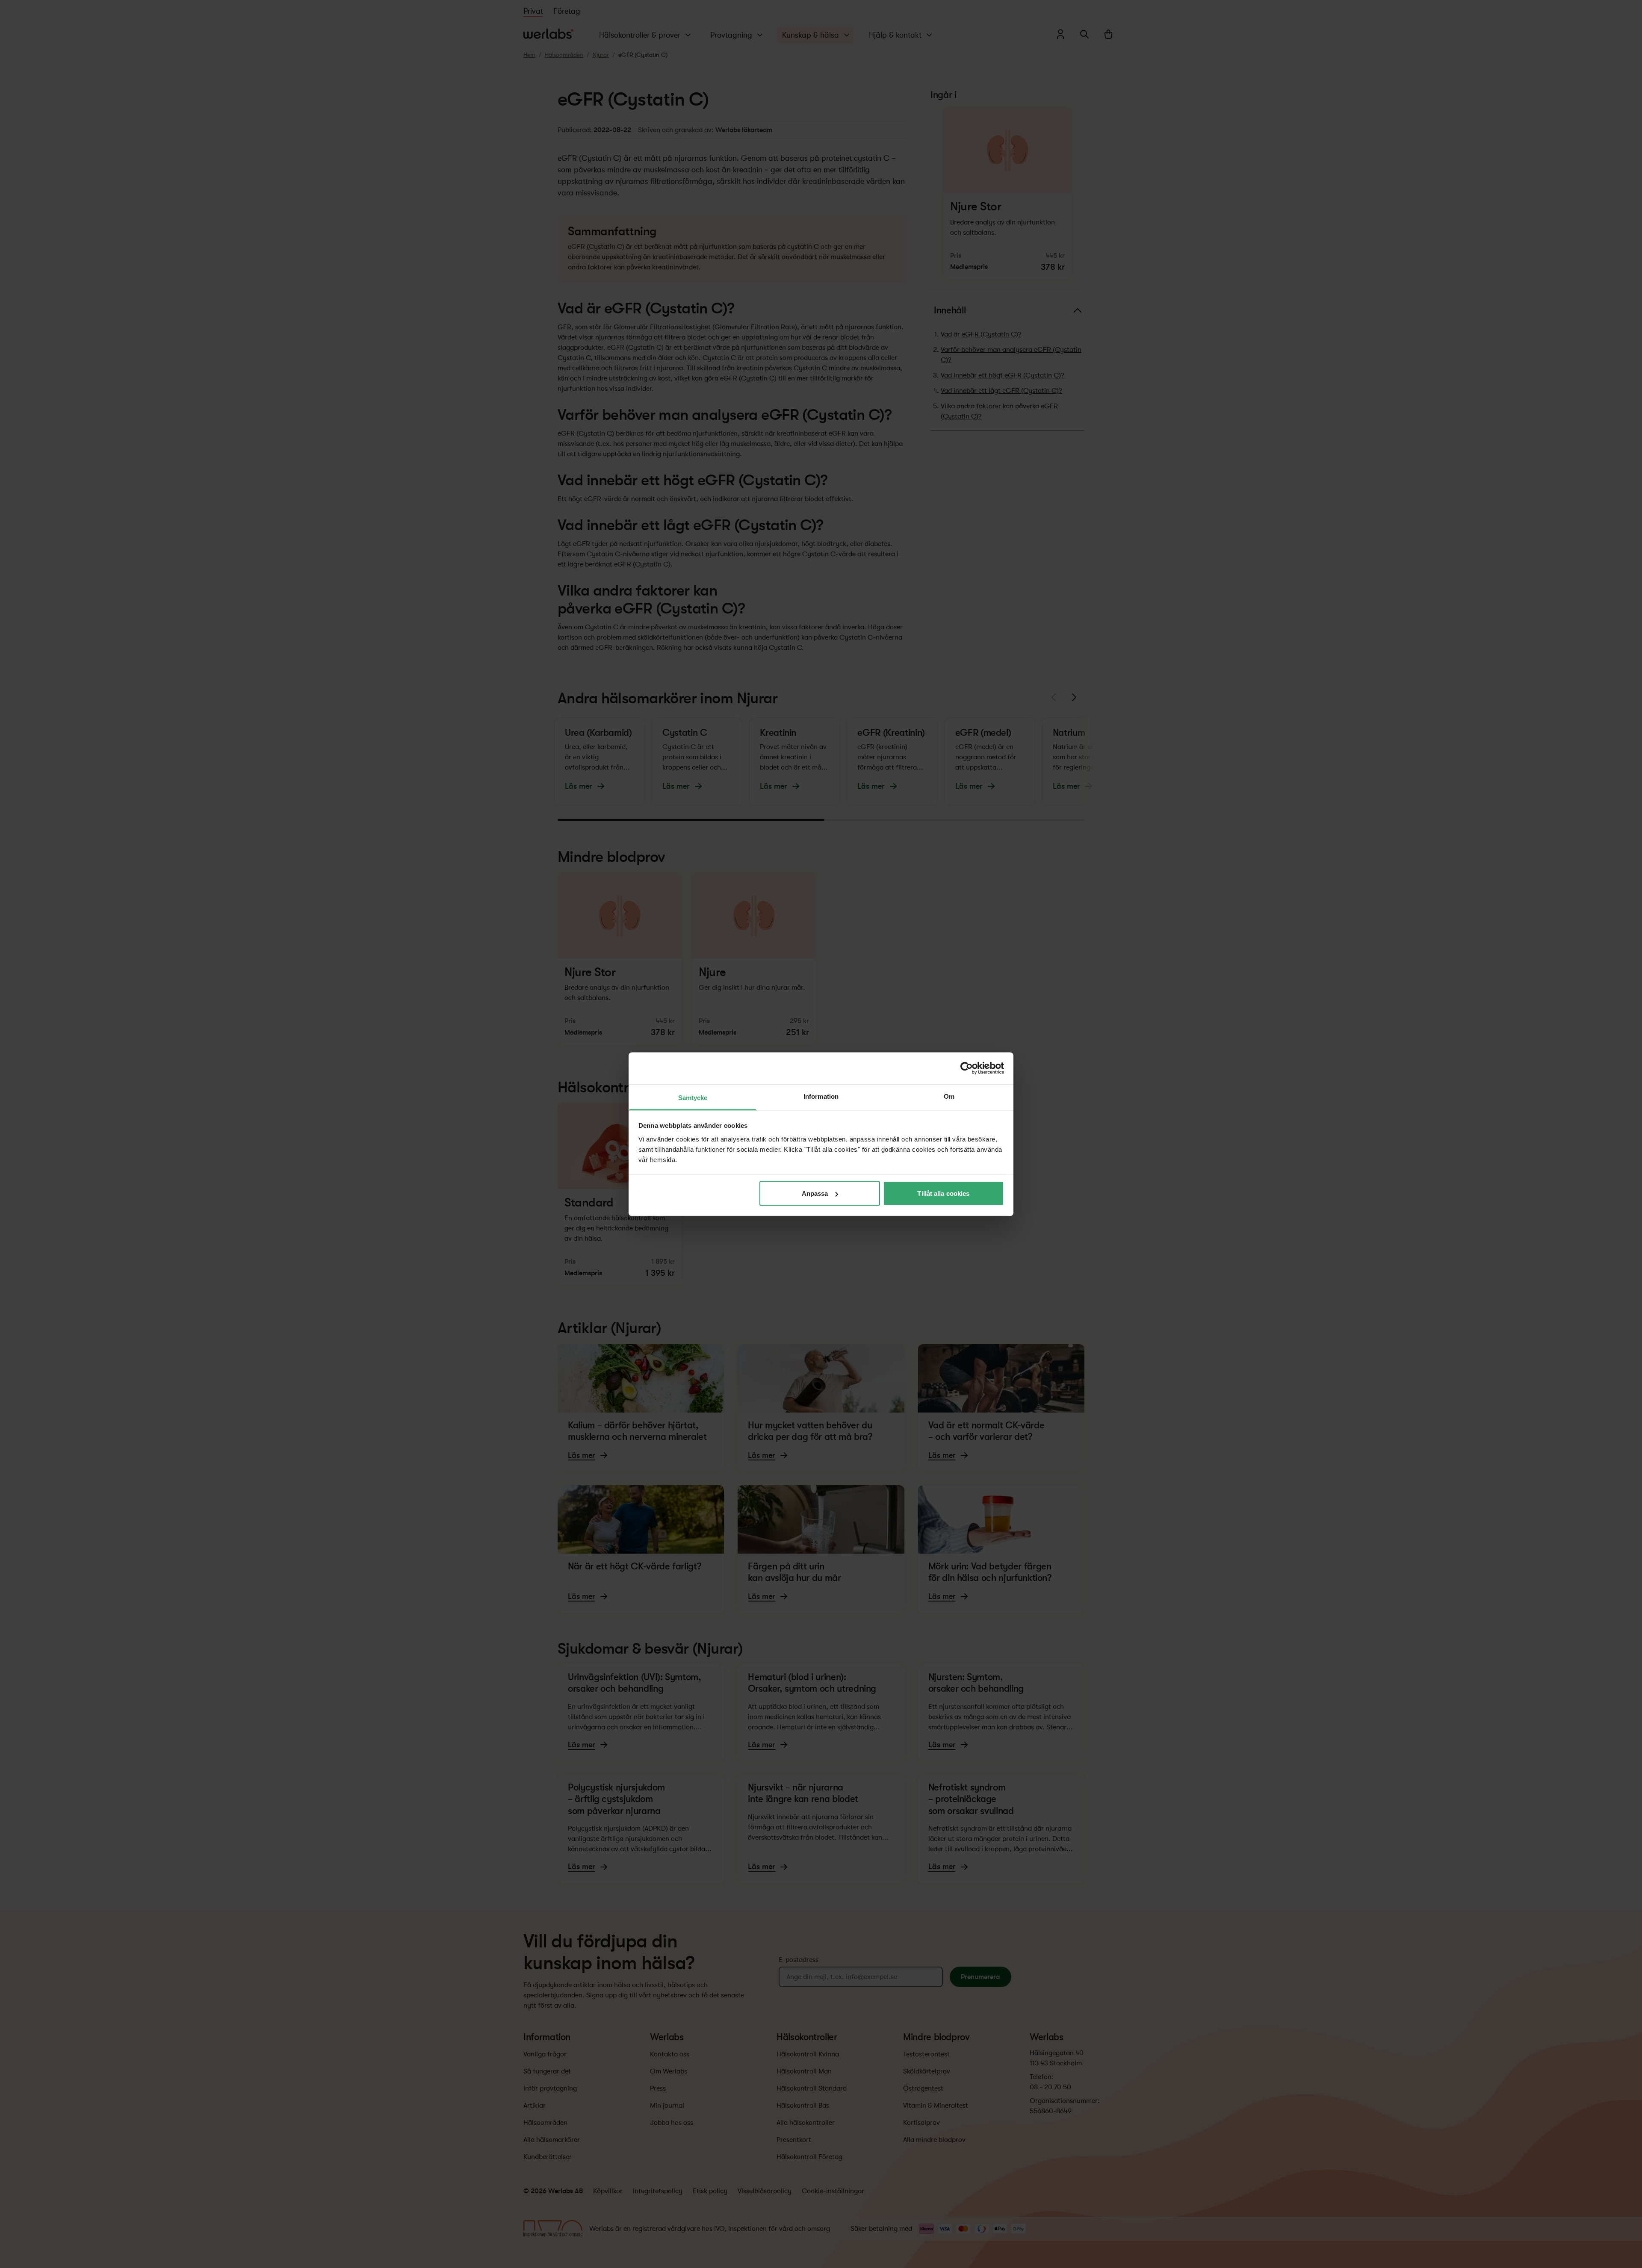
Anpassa (815, 1193)
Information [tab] (821, 1096)
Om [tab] (949, 1096)
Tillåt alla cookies (943, 1193)
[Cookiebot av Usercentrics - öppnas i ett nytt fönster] (967, 1068)
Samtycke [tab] (693, 1097)
